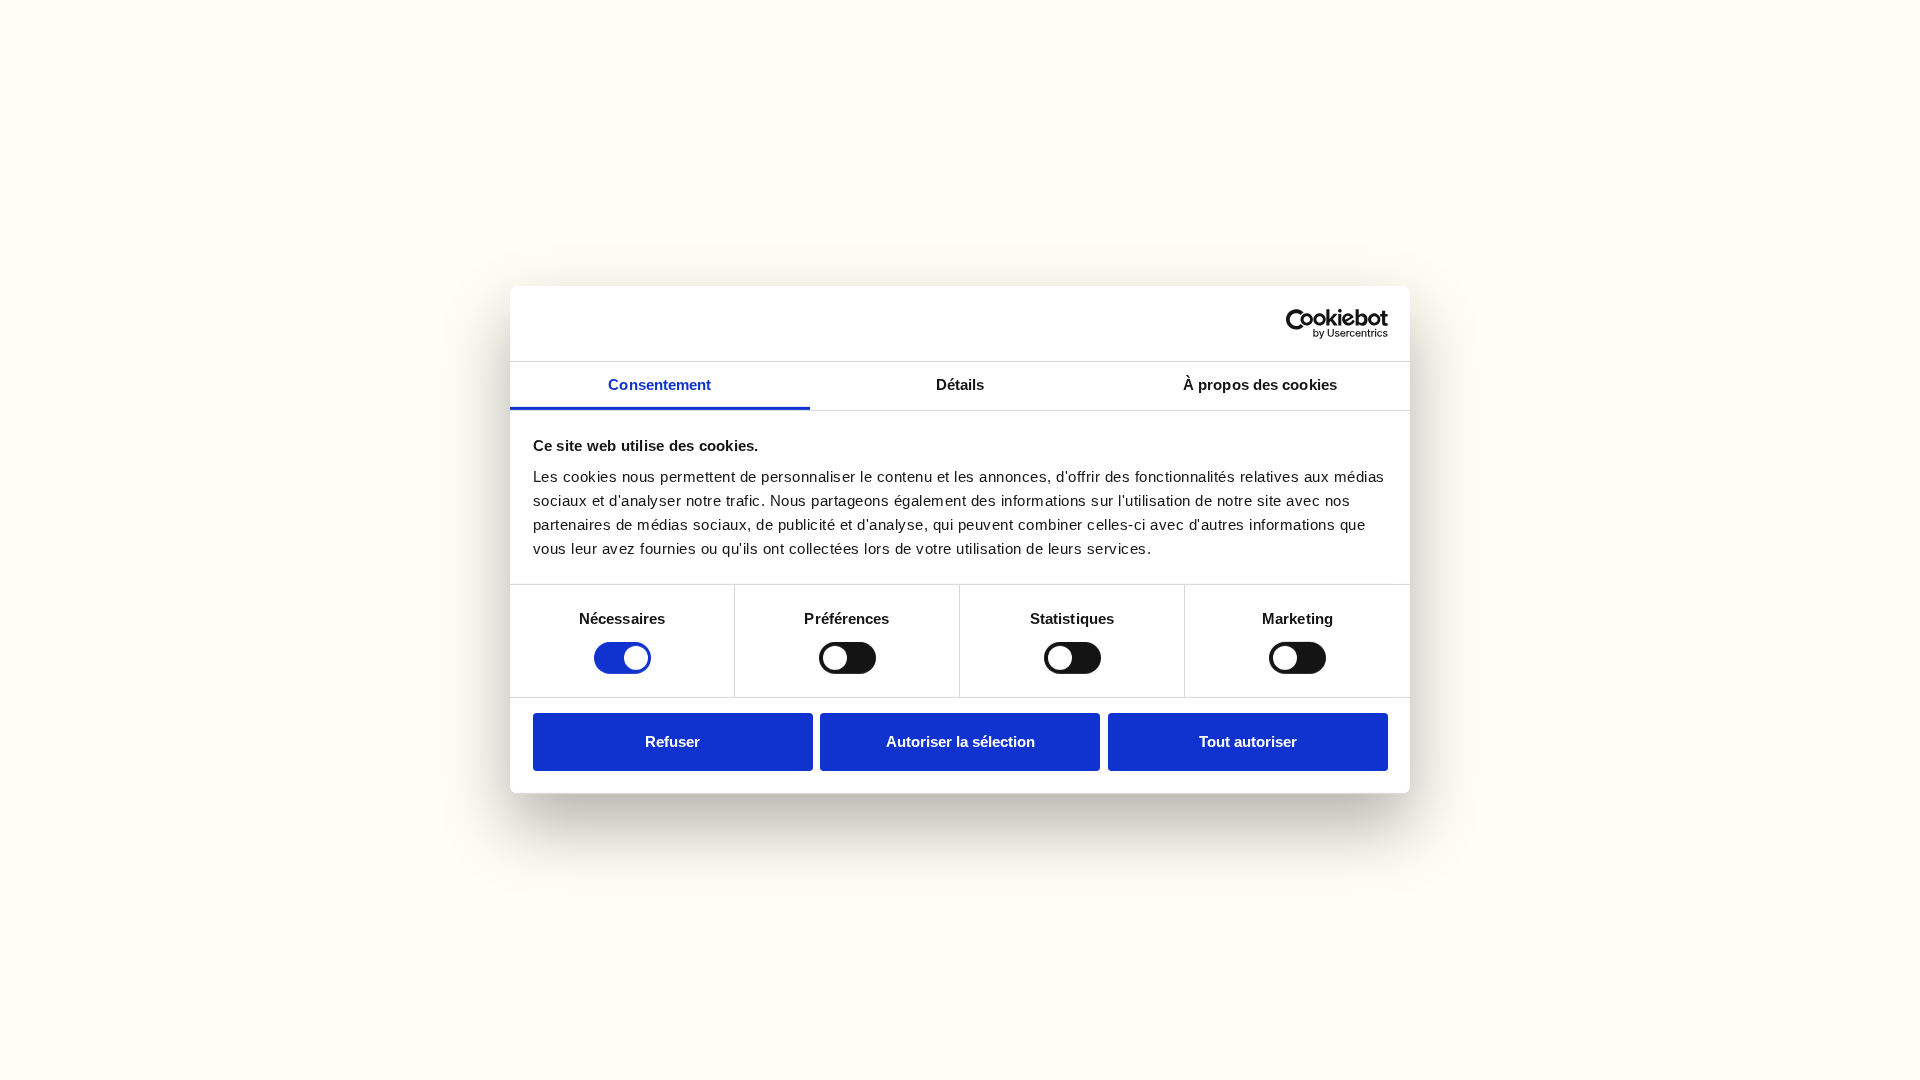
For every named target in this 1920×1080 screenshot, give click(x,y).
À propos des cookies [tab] (1260, 384)
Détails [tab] (960, 384)
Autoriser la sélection (960, 741)
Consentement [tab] (659, 384)
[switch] (847, 658)
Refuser (672, 741)
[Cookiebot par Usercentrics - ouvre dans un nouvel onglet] (1300, 323)
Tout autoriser (1248, 741)
